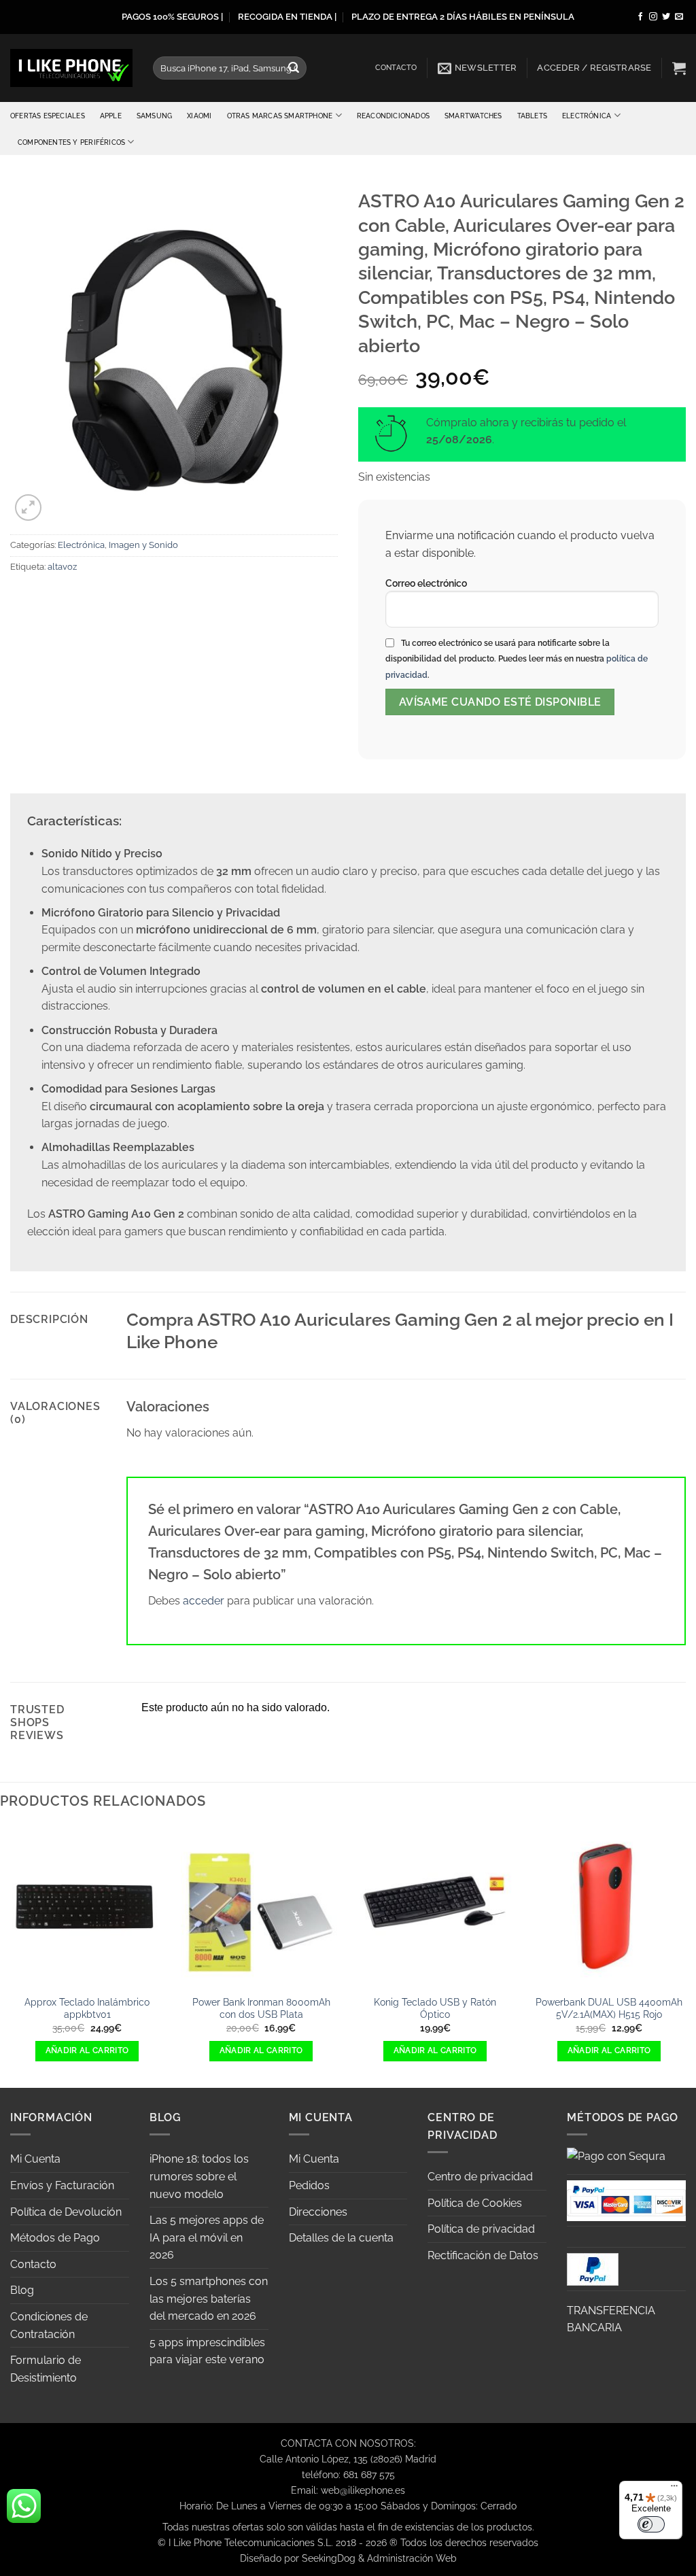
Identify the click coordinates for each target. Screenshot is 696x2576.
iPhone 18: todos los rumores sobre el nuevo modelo (199, 2176)
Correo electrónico (426, 583)
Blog (22, 2290)
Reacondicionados (393, 116)
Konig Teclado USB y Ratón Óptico (435, 2008)
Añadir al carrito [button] (87, 2050)
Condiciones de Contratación (49, 2325)
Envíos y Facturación (62, 2185)
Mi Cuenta (35, 2159)
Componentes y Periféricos (71, 142)
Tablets (532, 116)
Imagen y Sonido (143, 545)
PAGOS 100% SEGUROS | (172, 17)
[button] (477, 68)
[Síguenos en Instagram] (653, 17)
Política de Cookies (475, 2203)
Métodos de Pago (55, 2238)
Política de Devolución (66, 2212)
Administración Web (412, 2558)
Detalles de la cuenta (341, 2238)
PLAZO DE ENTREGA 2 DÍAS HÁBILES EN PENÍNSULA (463, 17)
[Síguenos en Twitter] (666, 17)
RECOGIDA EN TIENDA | (287, 17)
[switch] (651, 2524)
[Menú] (674, 2489)
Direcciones (318, 2212)
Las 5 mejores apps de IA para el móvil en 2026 (207, 2237)
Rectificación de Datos (483, 2255)
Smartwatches (473, 116)
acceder (204, 1601)
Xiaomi (199, 116)
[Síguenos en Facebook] (640, 17)
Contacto (396, 68)
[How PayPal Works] (626, 2200)
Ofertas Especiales (48, 116)
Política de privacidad (481, 2229)
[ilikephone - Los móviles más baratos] (71, 68)
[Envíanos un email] (679, 17)
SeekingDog (329, 2558)
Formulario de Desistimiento (46, 2369)
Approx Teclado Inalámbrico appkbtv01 (87, 2008)
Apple (111, 116)
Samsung (154, 116)
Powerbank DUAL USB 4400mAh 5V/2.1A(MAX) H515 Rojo (609, 2008)
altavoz (62, 567)
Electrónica (587, 116)
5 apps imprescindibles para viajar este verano (207, 2351)
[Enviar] (294, 68)
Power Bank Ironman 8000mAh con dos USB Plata (261, 2008)
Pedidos (309, 2185)
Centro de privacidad (480, 2177)
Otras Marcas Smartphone (280, 116)
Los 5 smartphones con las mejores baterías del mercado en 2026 (209, 2299)
